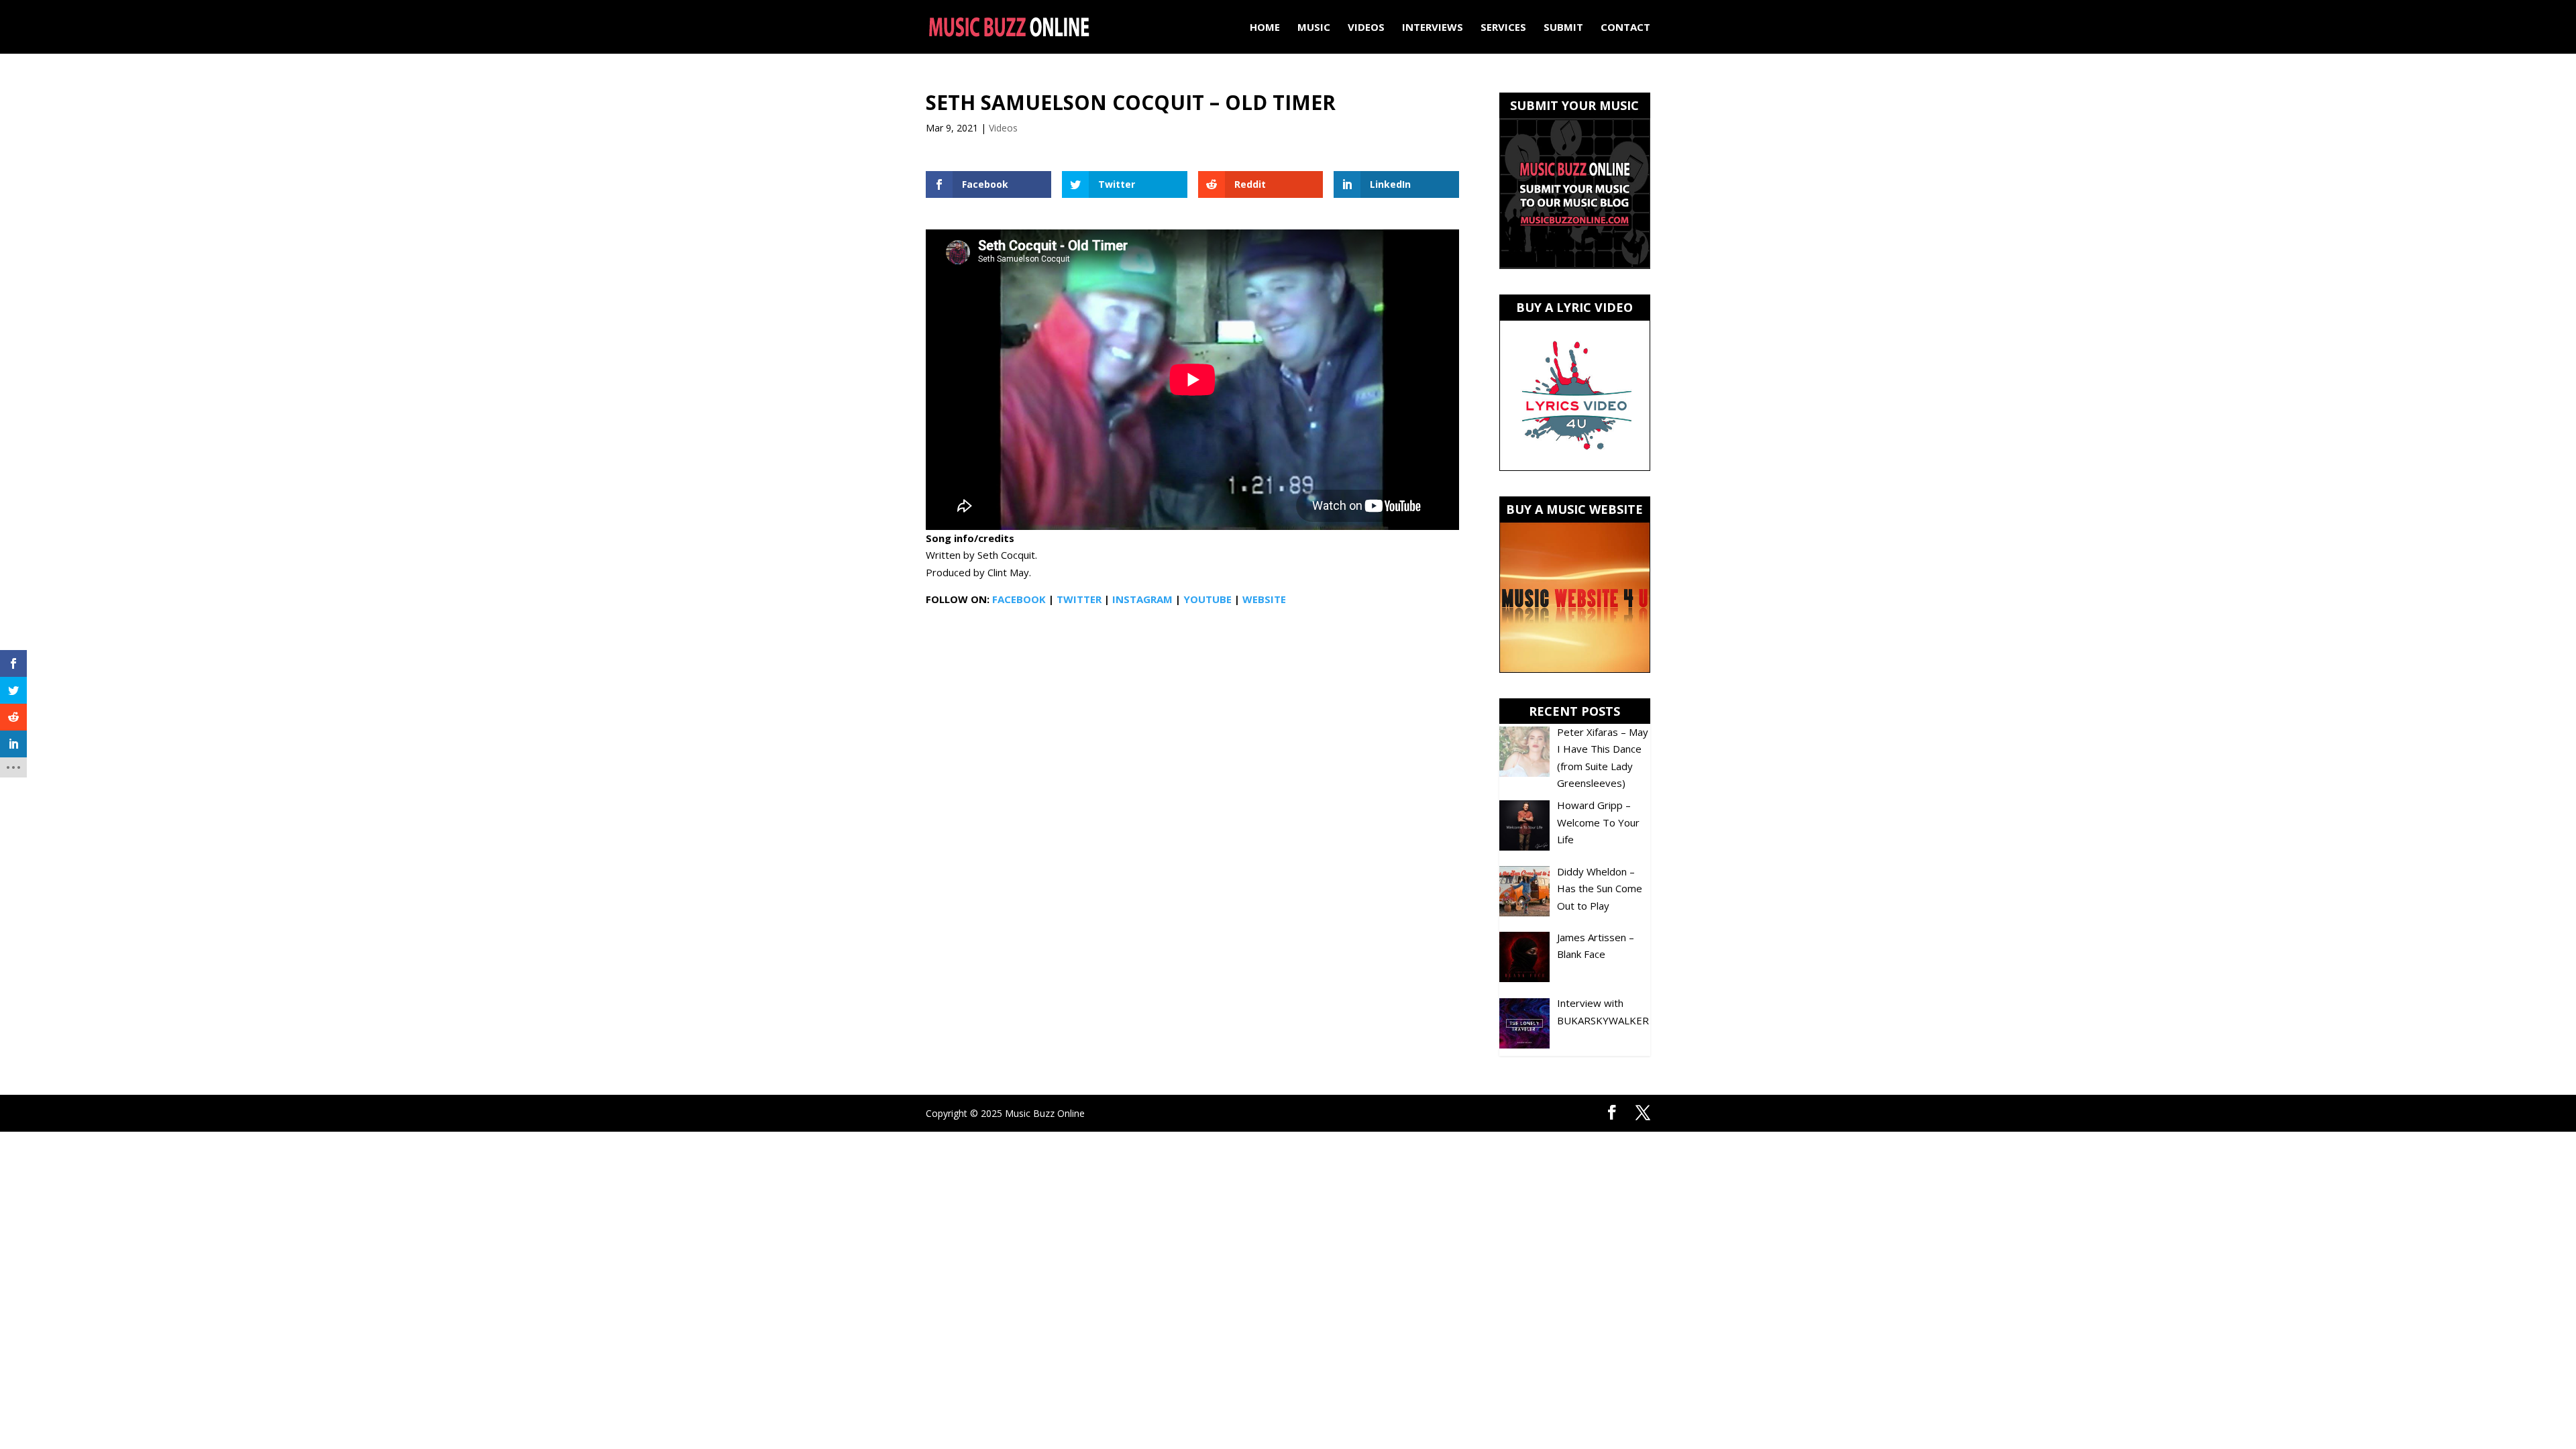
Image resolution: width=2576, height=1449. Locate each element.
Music (1314, 28)
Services (1503, 28)
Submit (1563, 28)
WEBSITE (1264, 599)
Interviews (1433, 28)
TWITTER (1079, 599)
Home (1265, 28)
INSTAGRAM (1142, 599)
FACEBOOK (1019, 599)
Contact (1625, 28)
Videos (1366, 28)
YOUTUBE (1207, 599)
